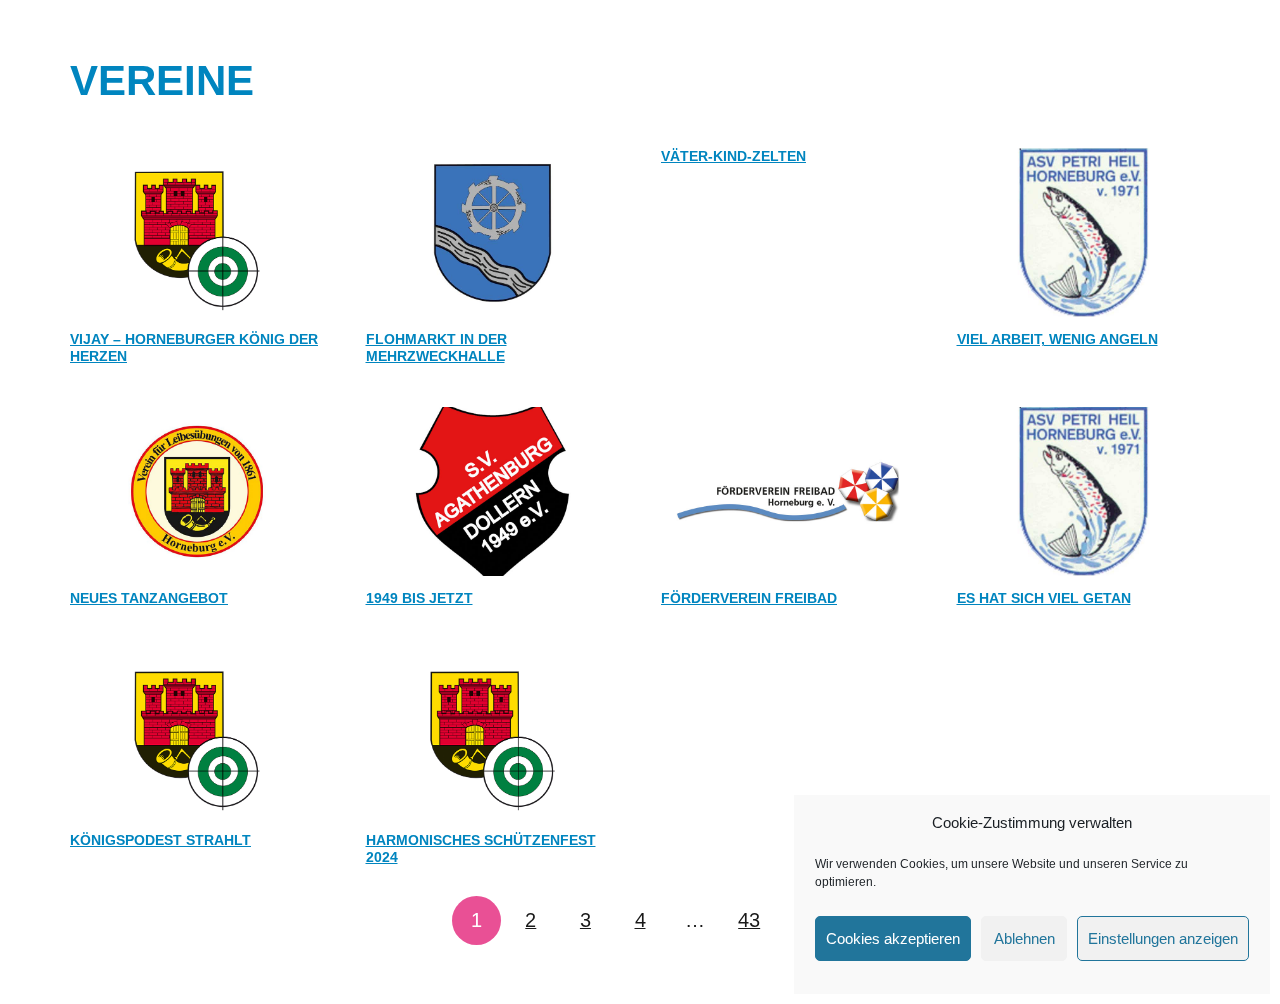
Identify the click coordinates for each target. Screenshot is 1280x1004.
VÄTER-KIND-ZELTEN (733, 156)
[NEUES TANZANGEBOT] (197, 491)
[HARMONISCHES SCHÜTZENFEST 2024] (493, 733)
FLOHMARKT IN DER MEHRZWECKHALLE (436, 347)
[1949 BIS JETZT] (493, 491)
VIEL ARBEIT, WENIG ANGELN (1057, 339)
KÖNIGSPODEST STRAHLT (160, 840)
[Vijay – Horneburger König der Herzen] (197, 232)
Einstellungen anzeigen (1163, 938)
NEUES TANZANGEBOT (149, 598)
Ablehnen (1024, 938)
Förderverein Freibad (749, 598)
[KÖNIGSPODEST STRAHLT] (197, 733)
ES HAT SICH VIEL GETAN (1044, 598)
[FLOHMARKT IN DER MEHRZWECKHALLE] (493, 232)
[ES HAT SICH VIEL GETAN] (1084, 491)
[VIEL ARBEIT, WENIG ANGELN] (1084, 232)
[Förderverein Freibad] (788, 491)
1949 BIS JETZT (419, 598)
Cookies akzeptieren (893, 938)
